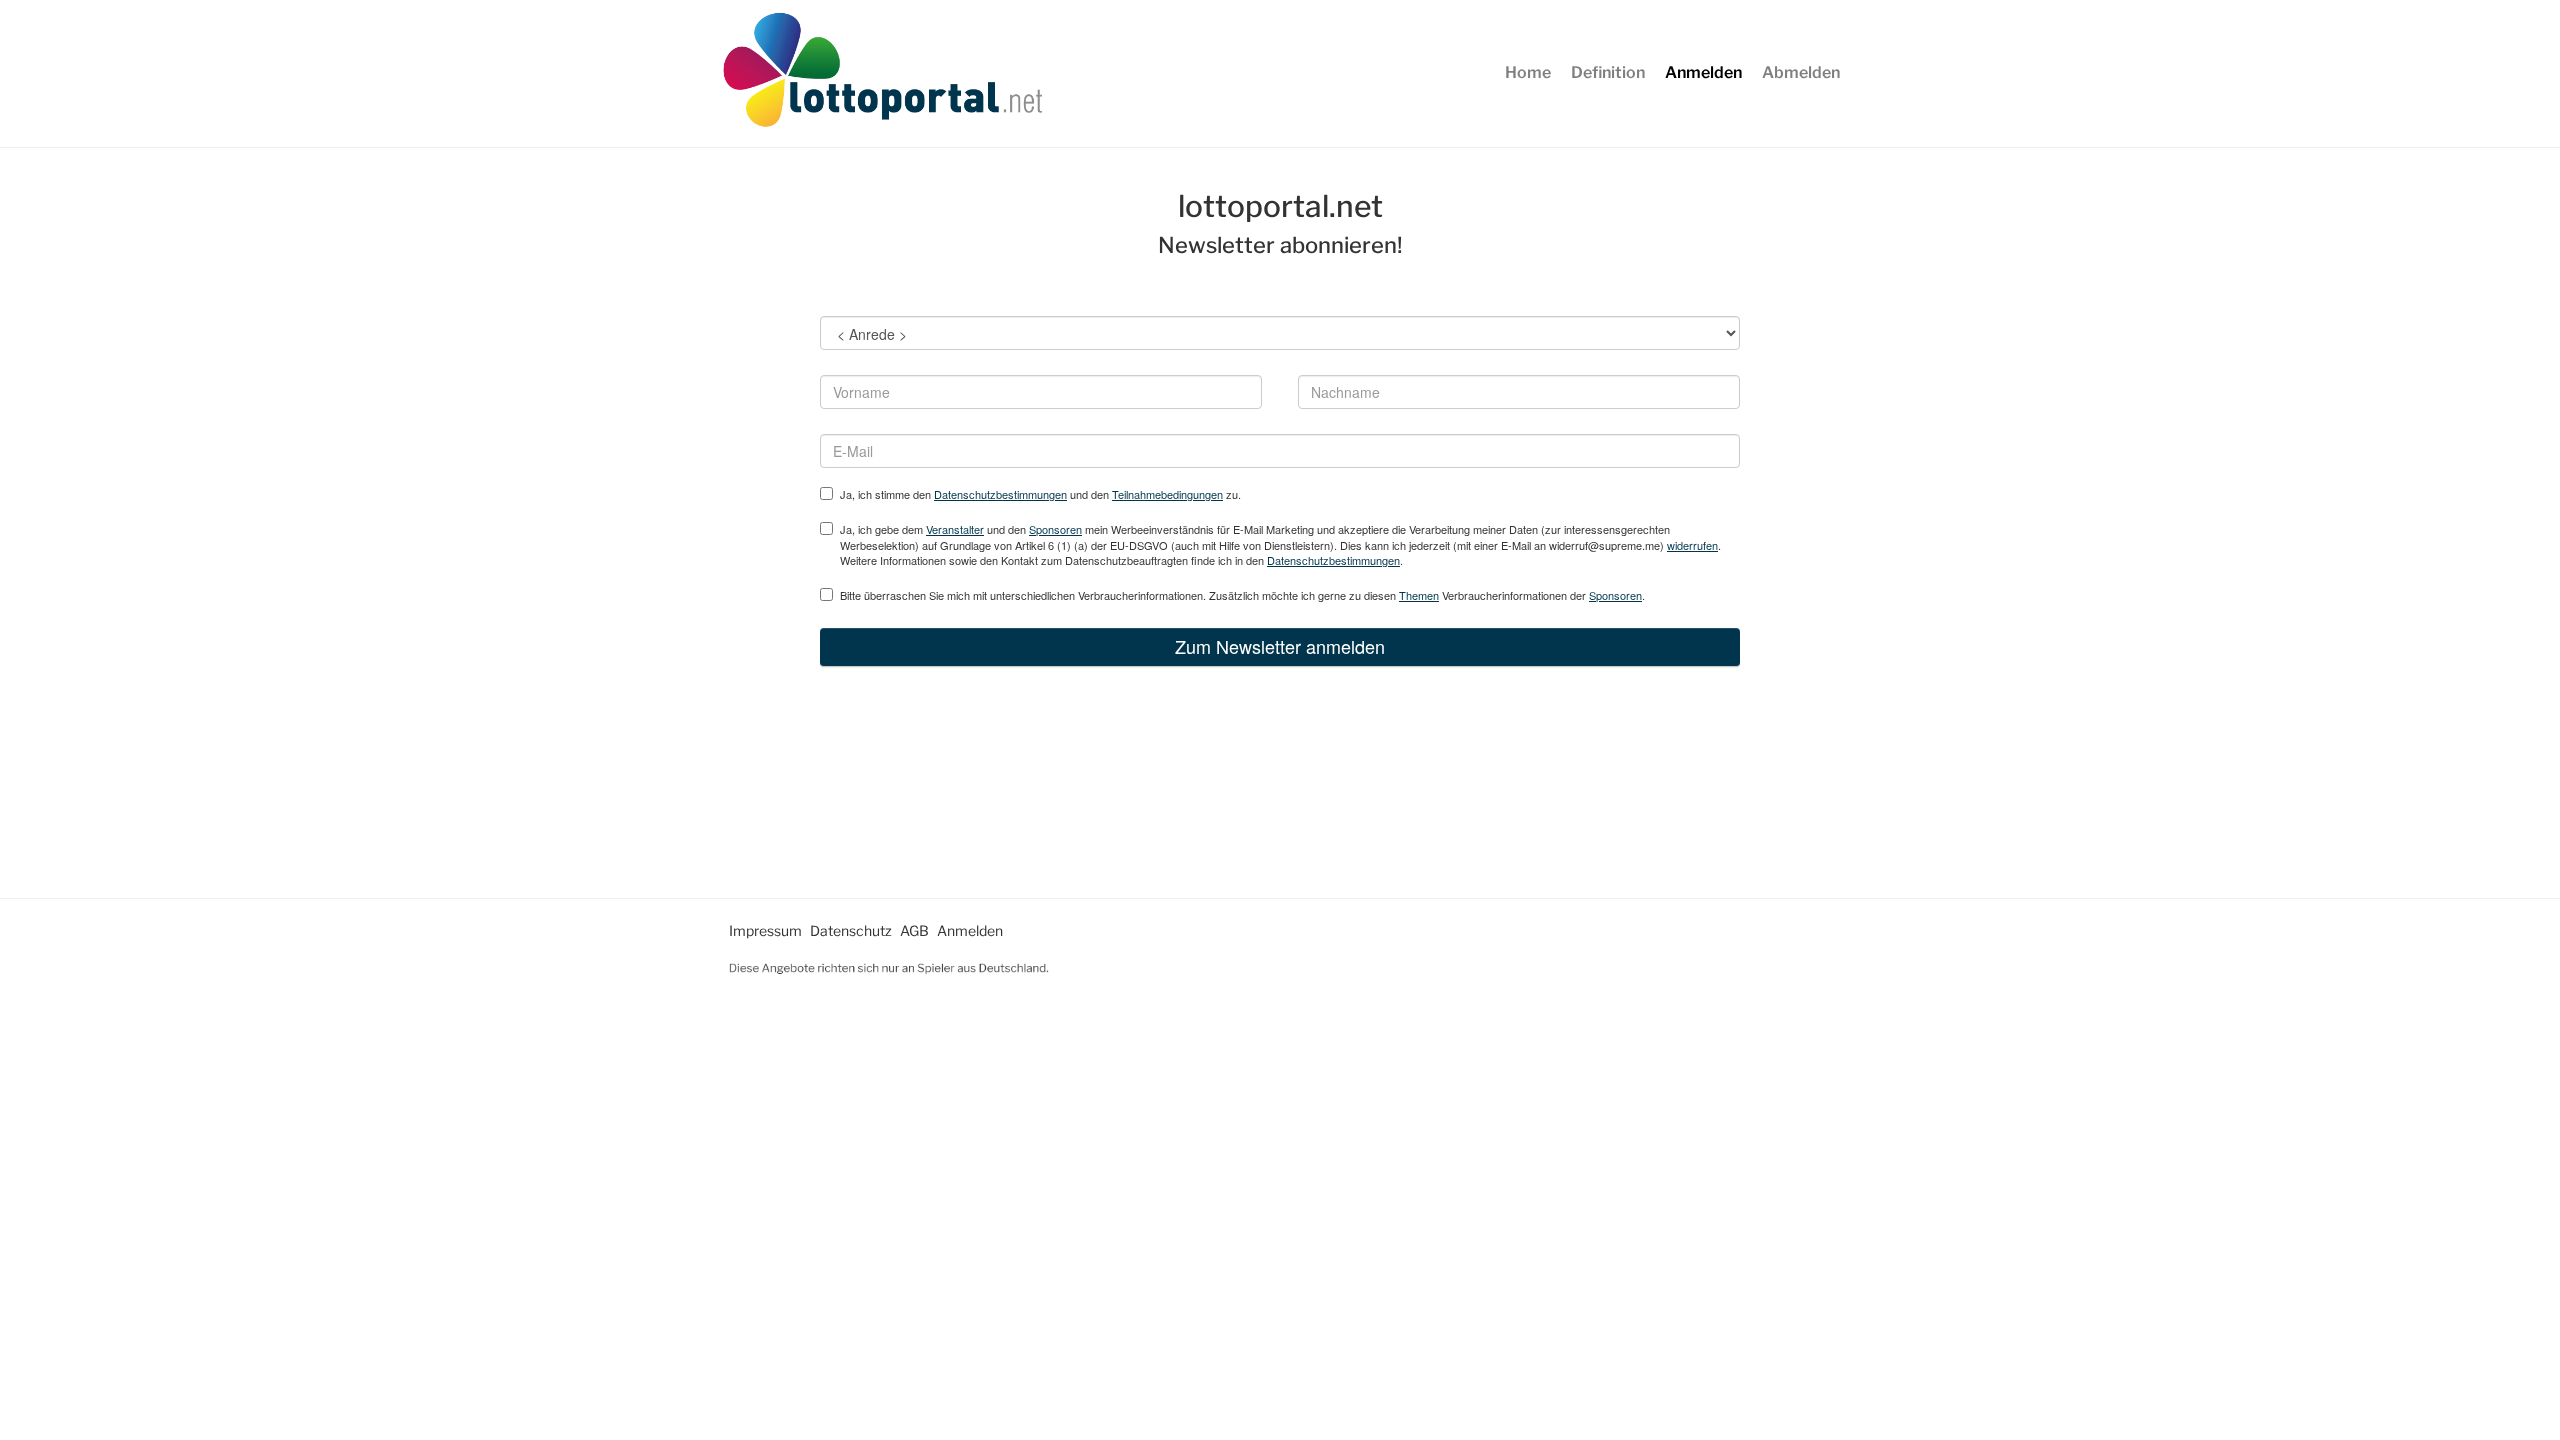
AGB (914, 930)
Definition (1608, 72)
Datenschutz (851, 930)
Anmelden (1703, 72)
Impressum (765, 930)
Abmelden (1801, 72)
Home (1528, 72)
